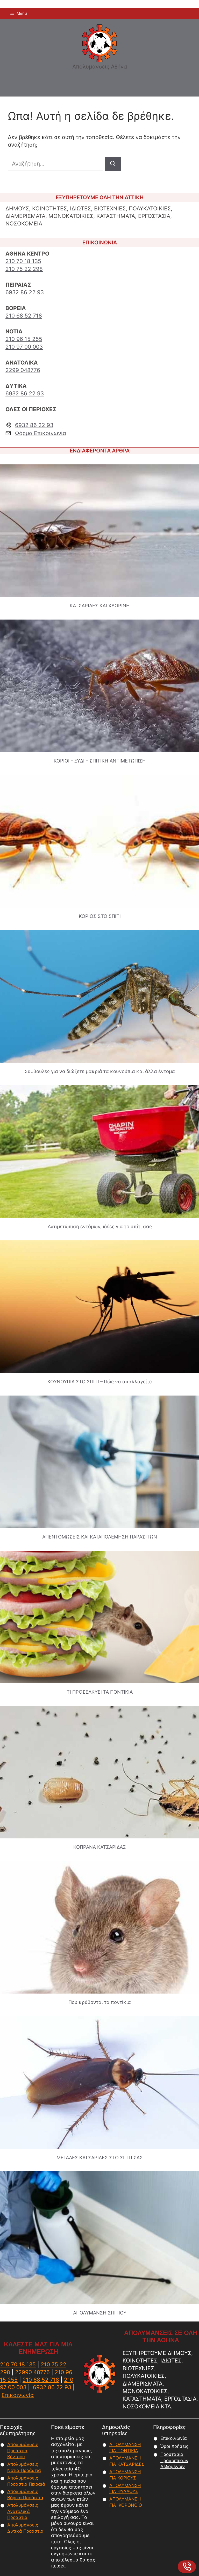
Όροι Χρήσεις (174, 2446)
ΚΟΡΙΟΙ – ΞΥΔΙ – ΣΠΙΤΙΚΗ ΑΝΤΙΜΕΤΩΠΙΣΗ (100, 761)
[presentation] (100, 531)
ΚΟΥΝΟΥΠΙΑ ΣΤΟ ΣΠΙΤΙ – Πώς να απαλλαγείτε (100, 1382)
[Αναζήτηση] (113, 164)
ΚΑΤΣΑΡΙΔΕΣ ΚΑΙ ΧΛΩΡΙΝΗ (100, 606)
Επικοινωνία (18, 2395)
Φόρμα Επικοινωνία (41, 433)
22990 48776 (32, 2372)
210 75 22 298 (24, 269)
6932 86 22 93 (25, 292)
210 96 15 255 (24, 339)
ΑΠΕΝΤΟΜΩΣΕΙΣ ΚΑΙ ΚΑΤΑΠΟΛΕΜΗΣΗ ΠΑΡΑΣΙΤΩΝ (100, 1537)
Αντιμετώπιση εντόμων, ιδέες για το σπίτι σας (100, 1226)
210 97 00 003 (24, 347)
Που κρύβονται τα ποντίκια (100, 2002)
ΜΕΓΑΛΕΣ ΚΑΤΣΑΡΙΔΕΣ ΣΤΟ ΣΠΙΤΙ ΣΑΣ (100, 2158)
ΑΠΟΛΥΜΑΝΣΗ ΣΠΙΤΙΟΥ (100, 2313)
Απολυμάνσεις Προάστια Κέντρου (23, 2451)
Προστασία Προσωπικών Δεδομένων (174, 2461)
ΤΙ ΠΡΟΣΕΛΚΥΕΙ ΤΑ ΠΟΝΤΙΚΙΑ (100, 1692)
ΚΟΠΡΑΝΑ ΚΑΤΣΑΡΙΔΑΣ (100, 1847)
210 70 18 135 (23, 261)
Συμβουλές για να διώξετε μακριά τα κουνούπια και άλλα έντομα (100, 1071)
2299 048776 (23, 370)
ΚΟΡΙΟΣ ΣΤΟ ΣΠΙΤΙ (100, 916)
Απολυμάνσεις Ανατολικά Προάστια (23, 2511)
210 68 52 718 (24, 316)
